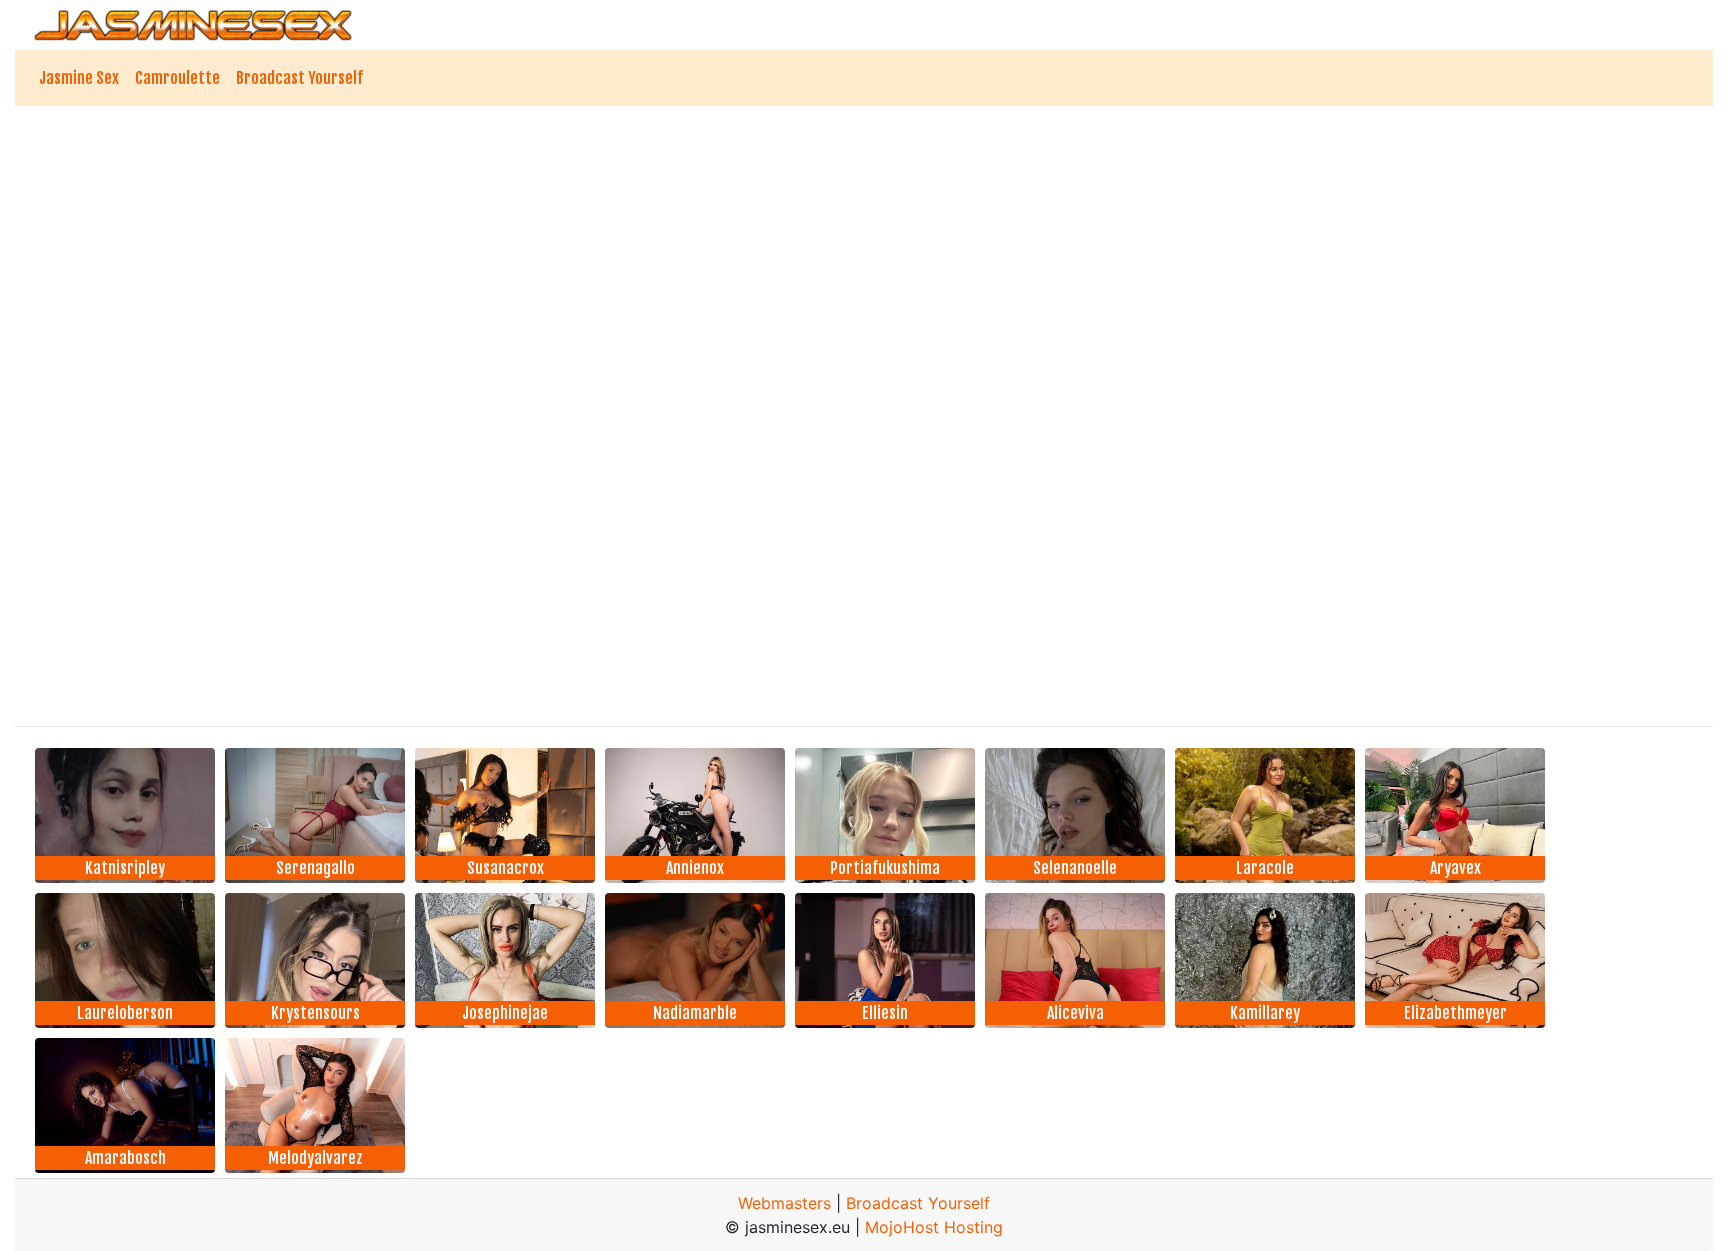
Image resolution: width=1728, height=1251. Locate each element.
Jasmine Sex (79, 78)
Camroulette (177, 78)
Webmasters (784, 1203)
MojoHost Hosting (934, 1227)
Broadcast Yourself (299, 78)
